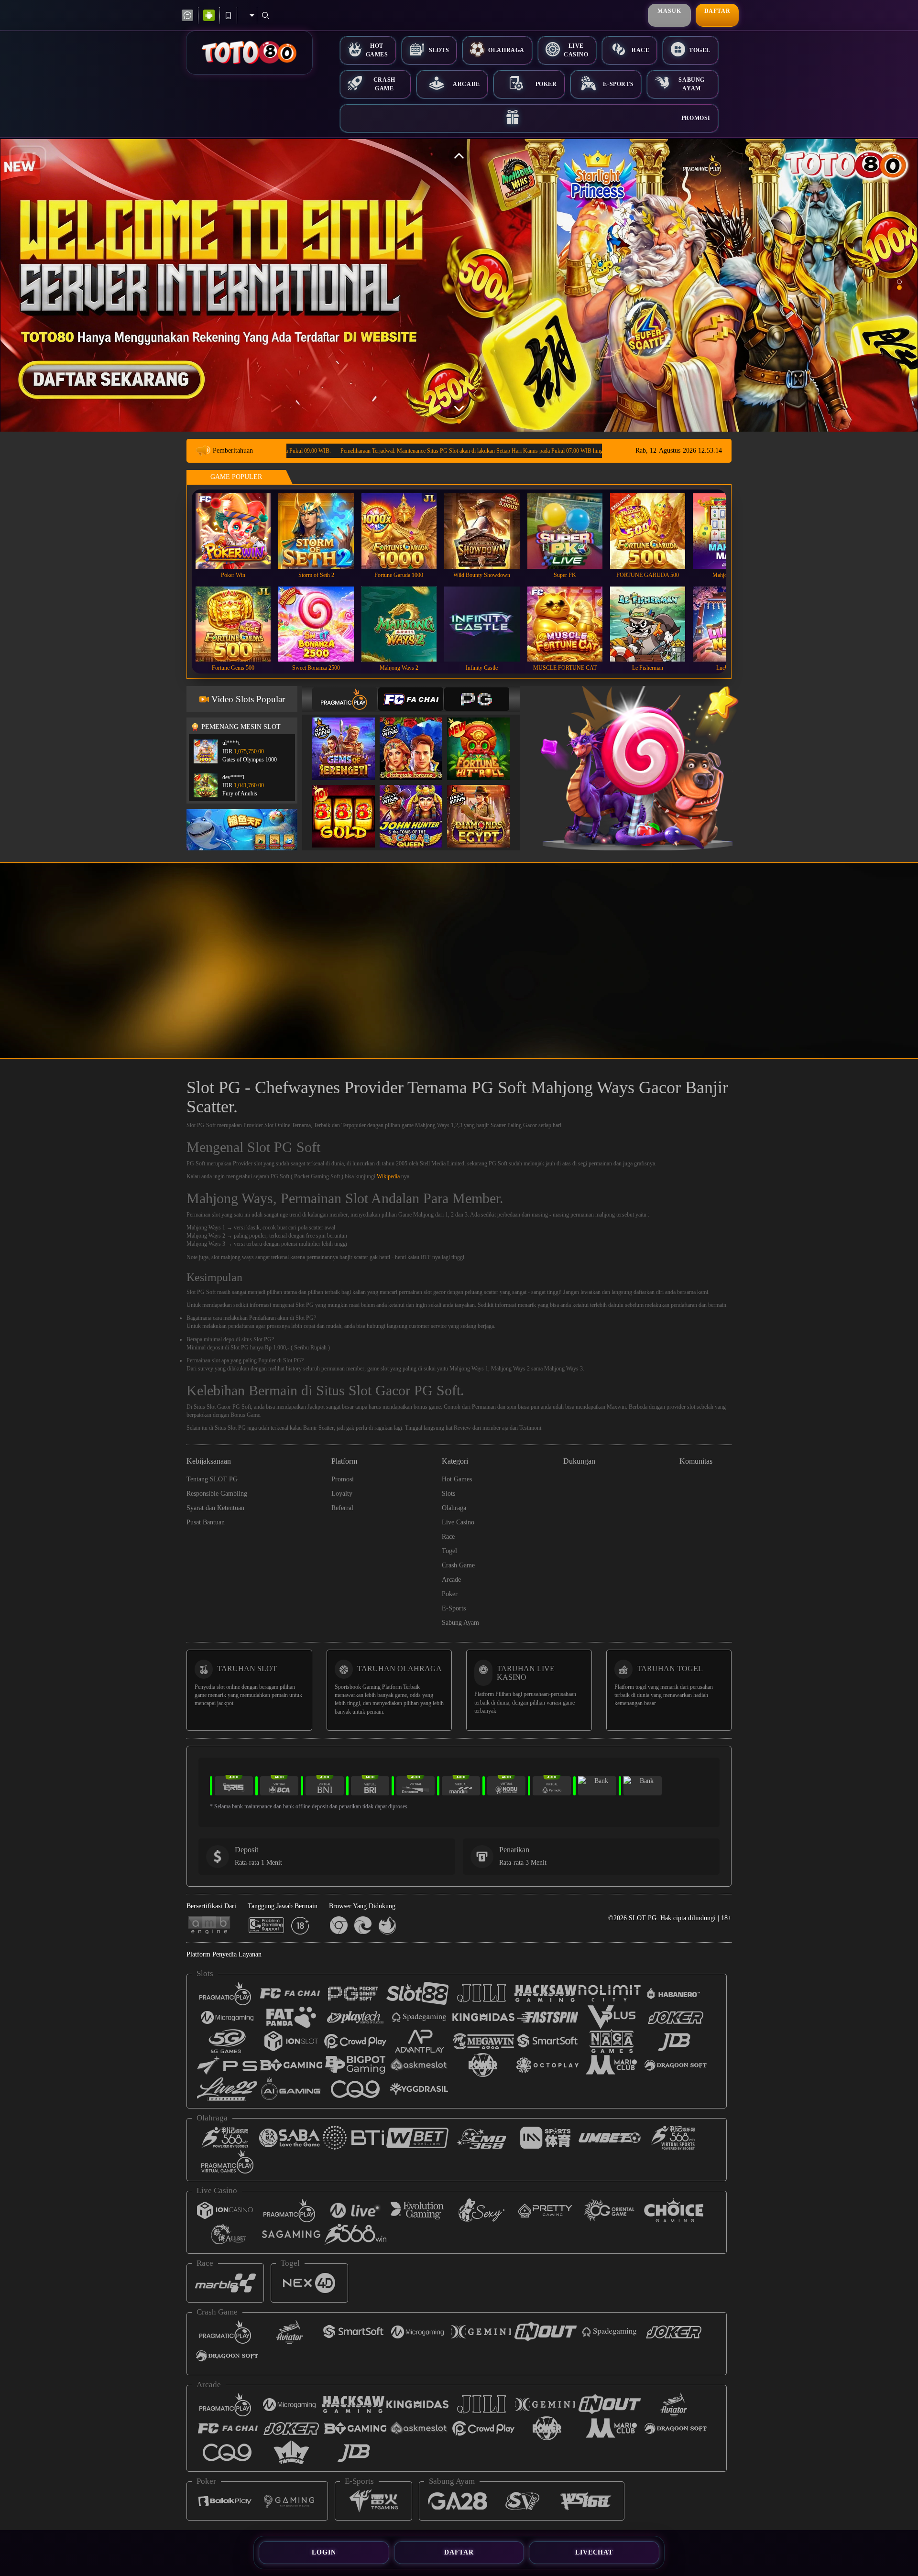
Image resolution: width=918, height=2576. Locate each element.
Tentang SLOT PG (212, 1479)
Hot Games (377, 50)
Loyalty (342, 1494)
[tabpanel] (459, 285)
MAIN (239, 531)
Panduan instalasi (834, 978)
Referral (342, 1508)
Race (640, 50)
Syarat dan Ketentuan (215, 1508)
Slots (439, 50)
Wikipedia (388, 1176)
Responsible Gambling (217, 1494)
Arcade (466, 84)
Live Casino (576, 50)
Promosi (696, 118)
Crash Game (384, 84)
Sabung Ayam (692, 84)
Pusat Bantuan (206, 1522)
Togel (700, 50)
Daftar (717, 11)
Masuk (669, 11)
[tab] (345, 699)
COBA (350, 739)
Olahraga (506, 50)
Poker (546, 84)
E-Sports (618, 84)
